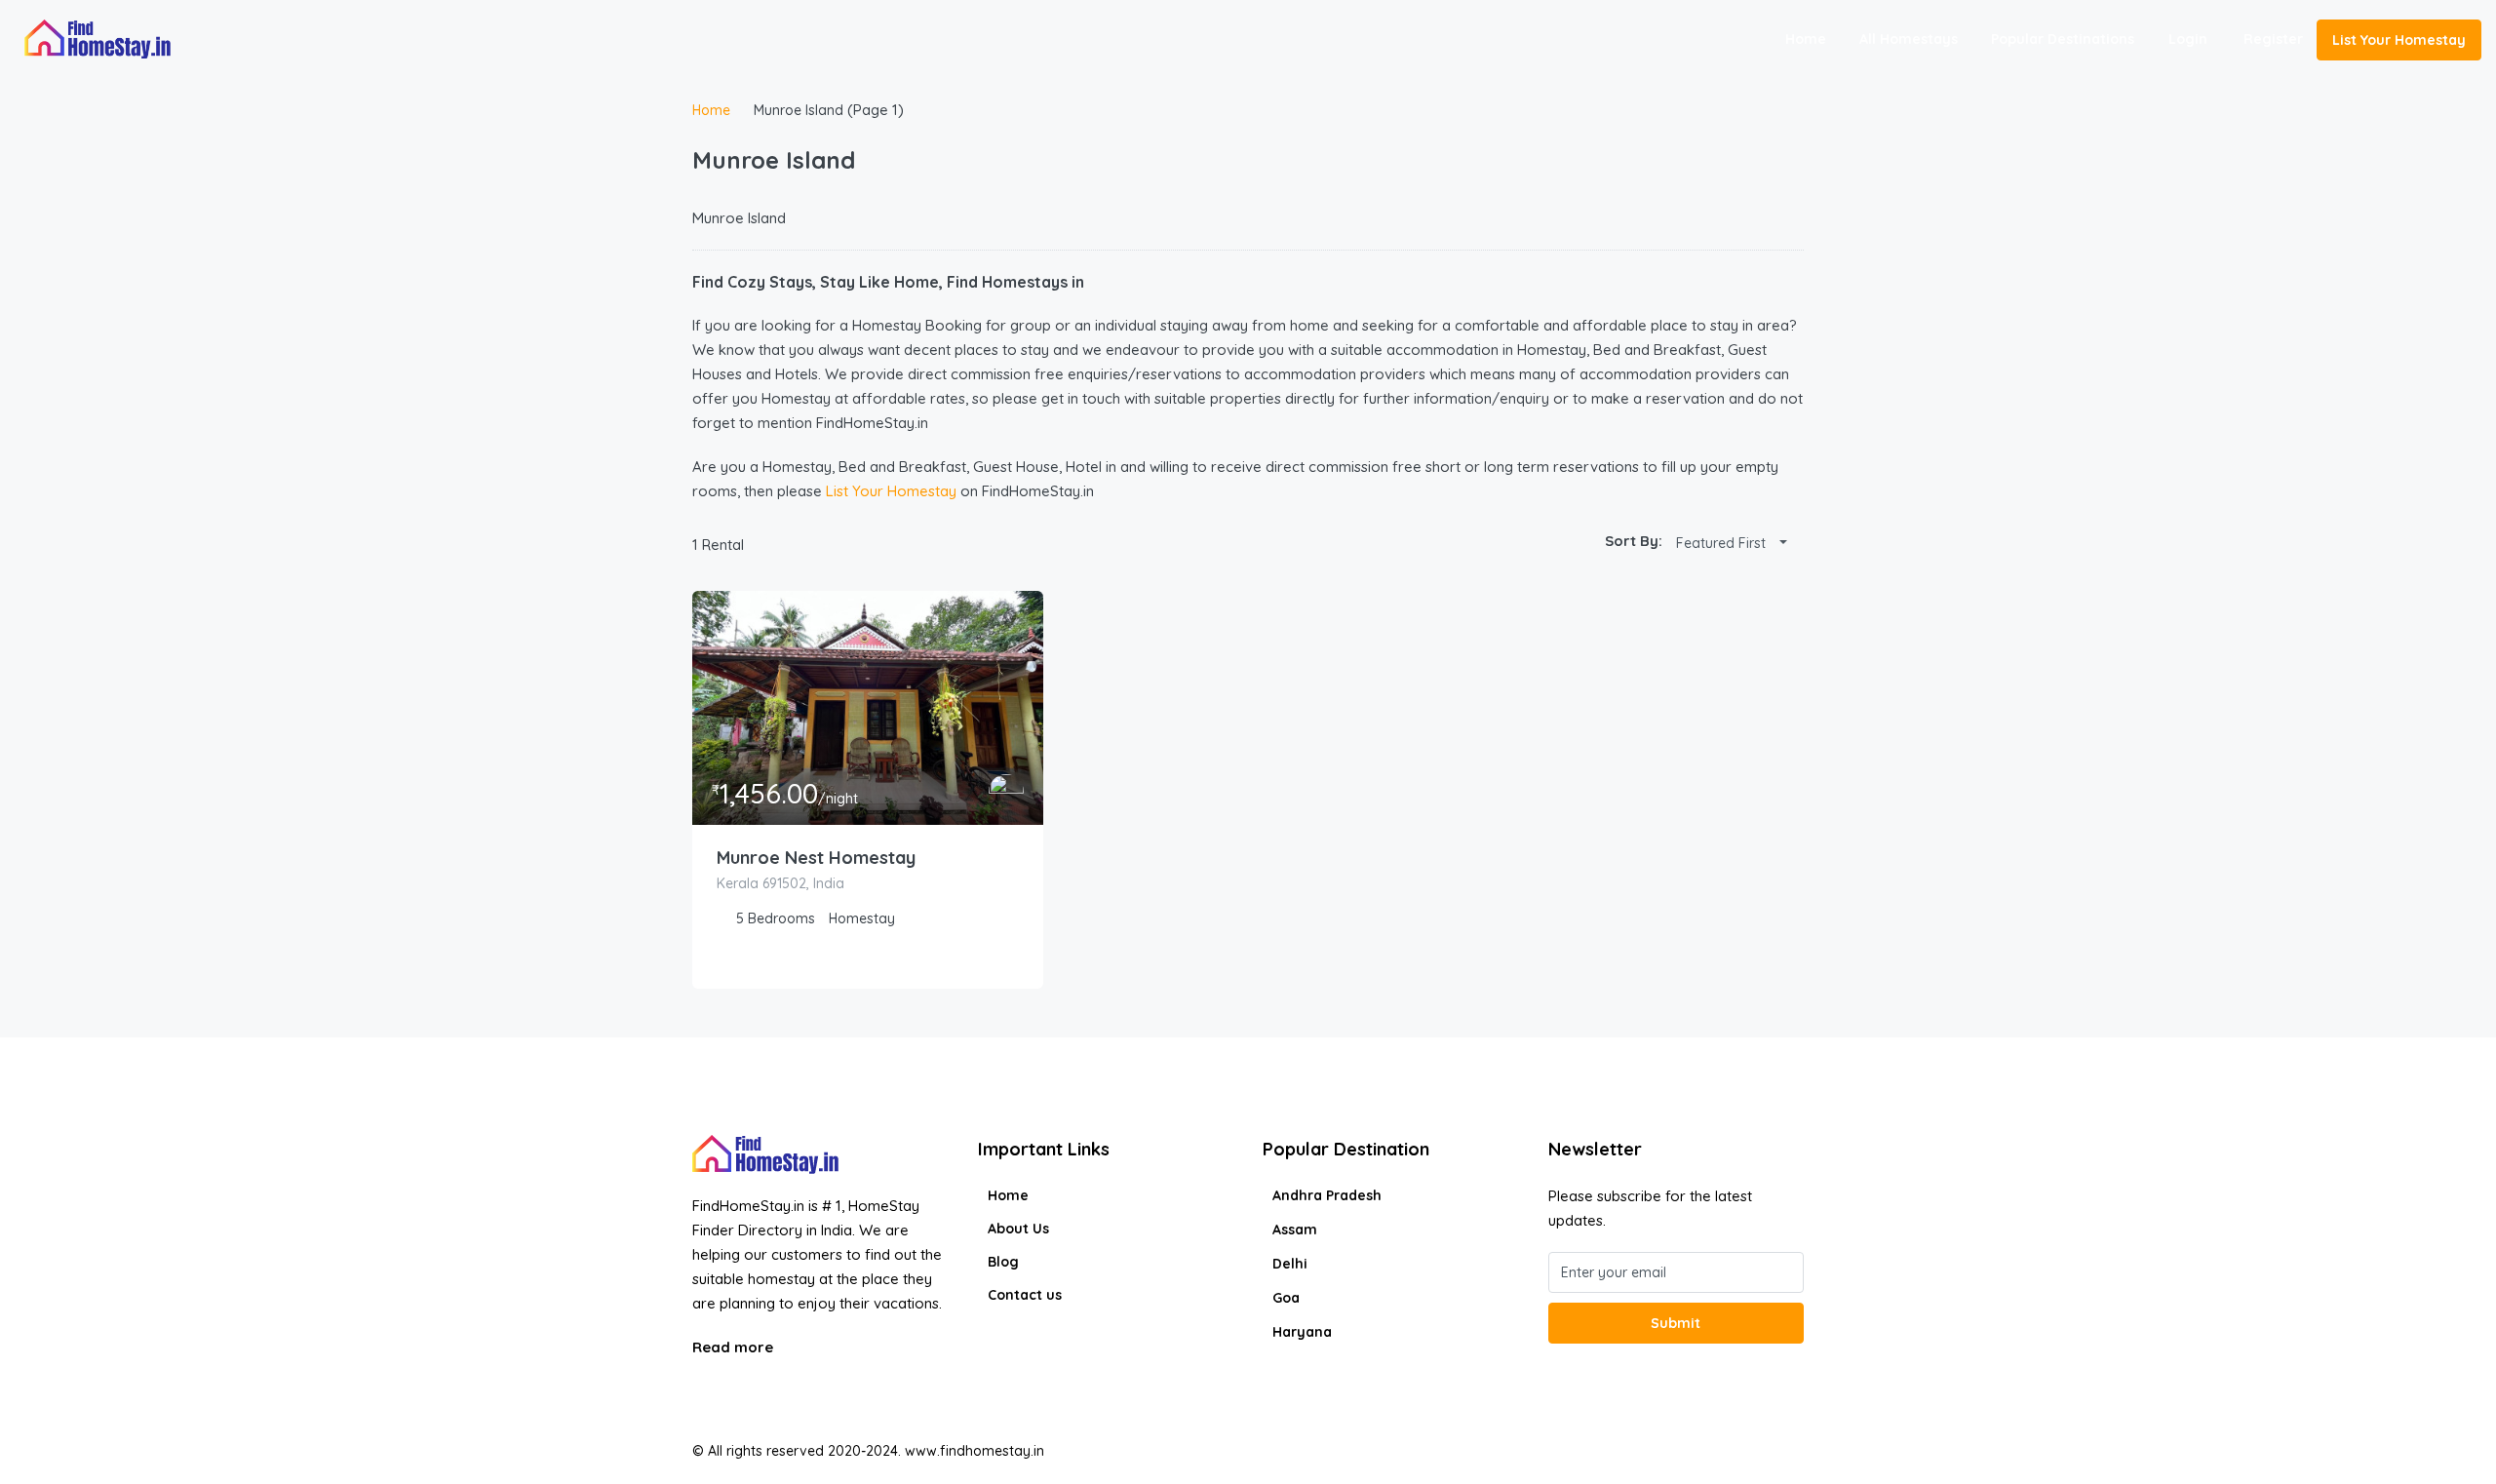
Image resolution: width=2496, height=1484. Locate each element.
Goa (1286, 1298)
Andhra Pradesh (1327, 1195)
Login (2188, 39)
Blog (1003, 1262)
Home (1806, 39)
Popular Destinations (2063, 39)
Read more (735, 1347)
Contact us (1025, 1295)
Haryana (1302, 1332)
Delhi (1290, 1264)
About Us (1018, 1229)
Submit (1676, 1323)
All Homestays (1909, 39)
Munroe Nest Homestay (816, 858)
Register (2273, 39)
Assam (1295, 1230)
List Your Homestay (2399, 40)
